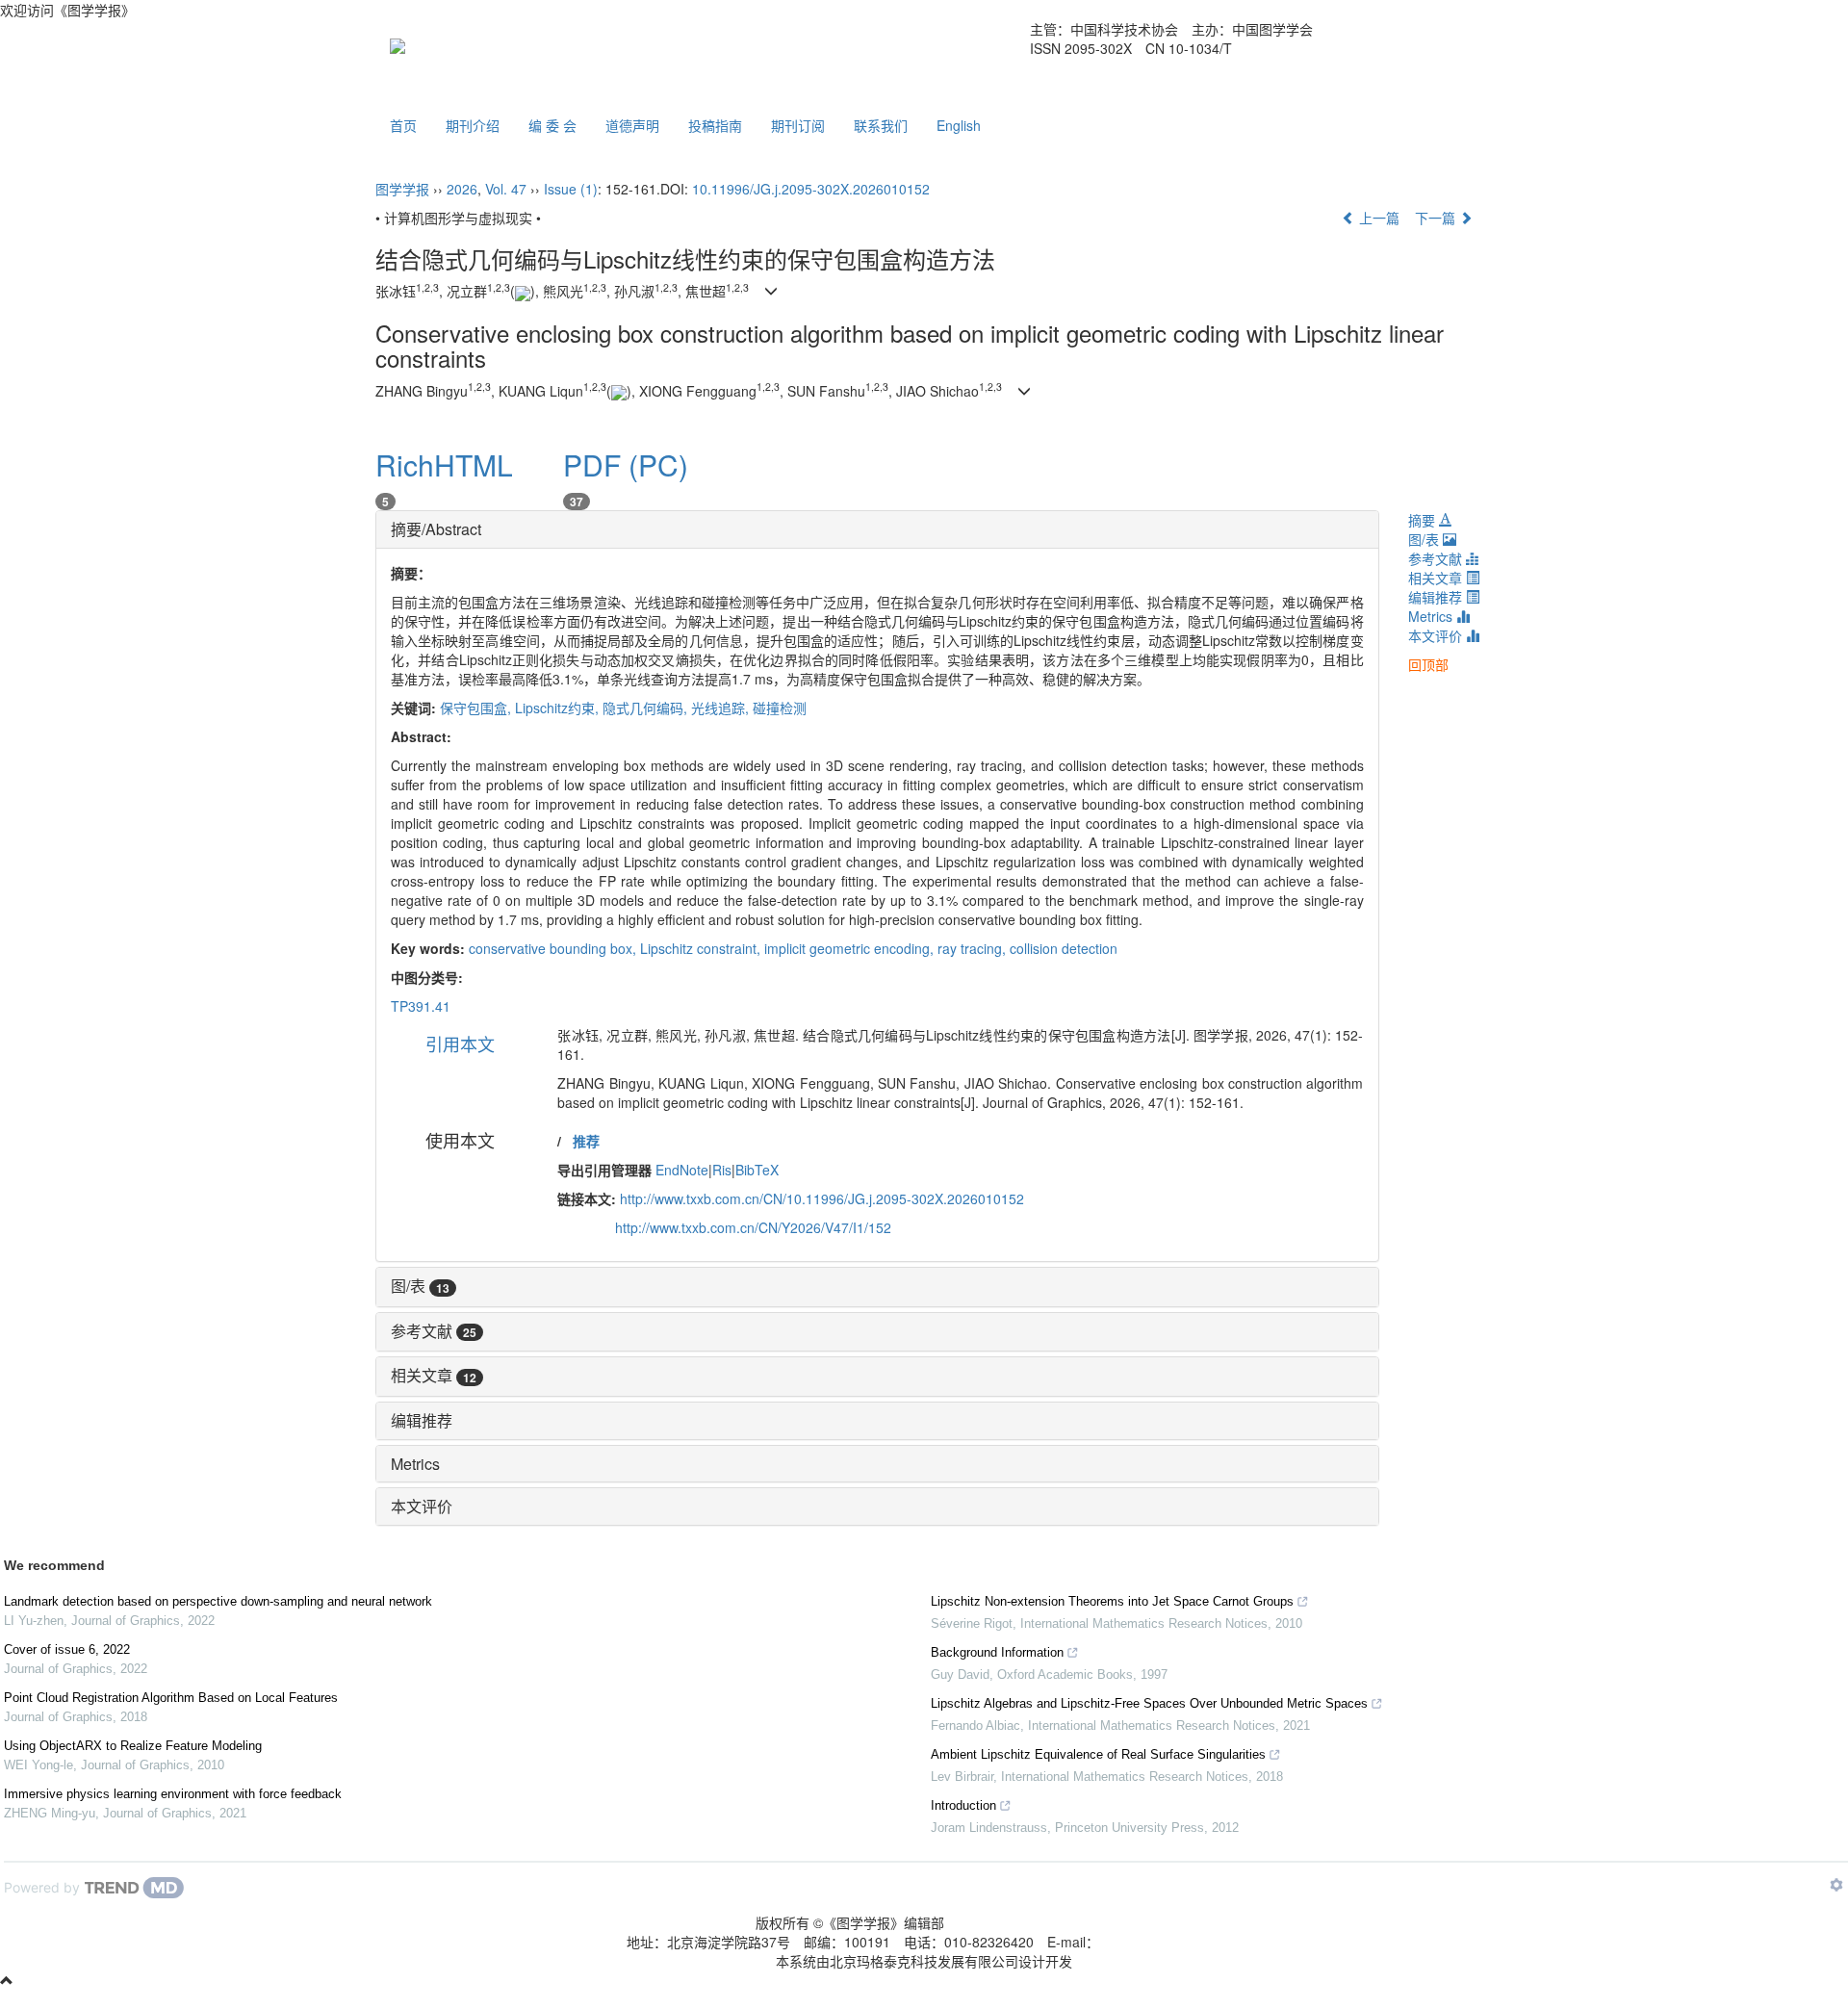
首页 (403, 125)
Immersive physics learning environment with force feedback (173, 1794)
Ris (722, 1170)
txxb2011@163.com (1160, 1942)
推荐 (586, 1141)
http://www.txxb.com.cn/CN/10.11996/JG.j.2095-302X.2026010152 (822, 1198)
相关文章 (434, 1375)
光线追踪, (722, 708)
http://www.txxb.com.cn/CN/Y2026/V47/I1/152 (753, 1227)
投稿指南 (715, 125)
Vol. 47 (506, 189)
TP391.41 (421, 1006)
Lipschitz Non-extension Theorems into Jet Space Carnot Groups (1112, 1601)
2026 (462, 189)
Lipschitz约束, (559, 708)
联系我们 (881, 125)
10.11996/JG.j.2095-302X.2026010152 (811, 189)
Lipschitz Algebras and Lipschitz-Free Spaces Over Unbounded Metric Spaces (1149, 1703)
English (959, 125)
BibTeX (757, 1170)
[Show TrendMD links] (1836, 1885)
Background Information (997, 1652)
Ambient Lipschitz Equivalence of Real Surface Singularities (1098, 1754)
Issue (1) (571, 189)
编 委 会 (552, 125)
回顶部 (1428, 664)
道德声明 (632, 125)
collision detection (1064, 948)
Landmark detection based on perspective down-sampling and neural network (218, 1601)
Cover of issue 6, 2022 (67, 1649)
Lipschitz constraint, (702, 948)
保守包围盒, (477, 708)
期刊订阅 (798, 125)
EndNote (682, 1170)
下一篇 (1437, 218)
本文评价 (422, 1506)
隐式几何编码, (647, 708)
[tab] (877, 529)
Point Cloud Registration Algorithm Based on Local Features (171, 1698)
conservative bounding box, (554, 948)
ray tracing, (974, 948)
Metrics (415, 1464)
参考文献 (434, 1331)
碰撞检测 (780, 708)
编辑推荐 (422, 1420)
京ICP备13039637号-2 (1024, 1922)
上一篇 (1377, 218)
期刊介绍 (473, 125)
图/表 (420, 1286)
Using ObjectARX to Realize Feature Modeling (133, 1746)
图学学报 (402, 189)
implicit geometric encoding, (851, 948)
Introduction (963, 1805)
